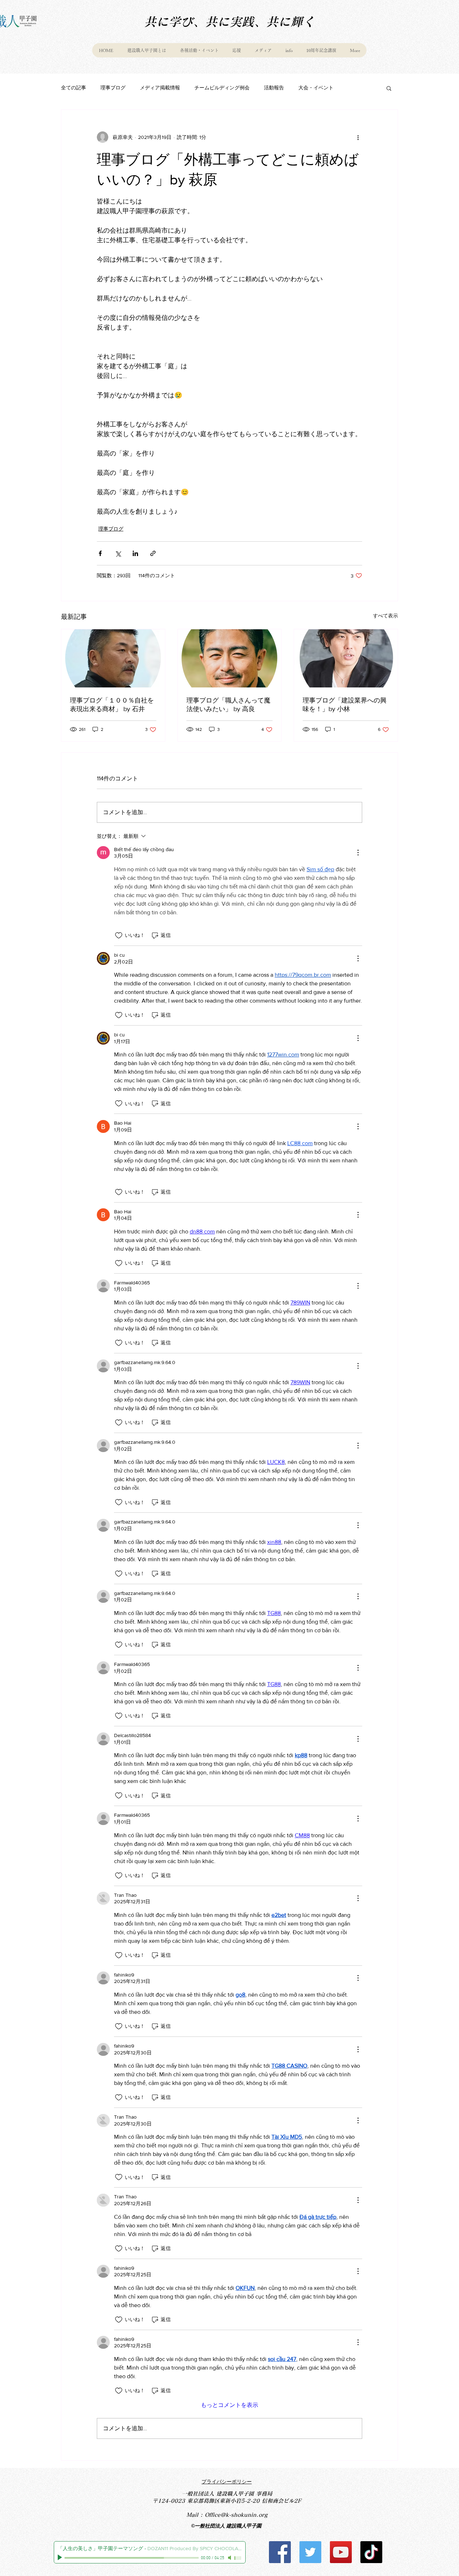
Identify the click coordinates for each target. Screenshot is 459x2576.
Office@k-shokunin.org (236, 2515)
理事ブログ (113, 88)
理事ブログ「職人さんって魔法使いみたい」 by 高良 (228, 705)
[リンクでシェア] (153, 553)
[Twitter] (310, 2552)
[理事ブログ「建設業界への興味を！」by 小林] (346, 658)
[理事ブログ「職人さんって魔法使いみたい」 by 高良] (230, 658)
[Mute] (230, 2558)
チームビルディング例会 (222, 88)
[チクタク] (371, 2552)
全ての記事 (74, 88)
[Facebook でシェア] (100, 553)
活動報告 (274, 88)
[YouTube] (341, 2552)
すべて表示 (385, 616)
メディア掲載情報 (160, 88)
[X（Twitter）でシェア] (118, 553)
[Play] (61, 2558)
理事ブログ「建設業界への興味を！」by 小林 (345, 705)
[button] (389, 88)
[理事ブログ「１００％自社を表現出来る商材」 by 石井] (113, 658)
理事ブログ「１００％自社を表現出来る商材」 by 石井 (112, 705)
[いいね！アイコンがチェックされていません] (119, 935)
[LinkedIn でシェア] (135, 553)
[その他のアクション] (358, 137)
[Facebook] (280, 2552)
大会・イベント (316, 88)
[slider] (238, 2558)
